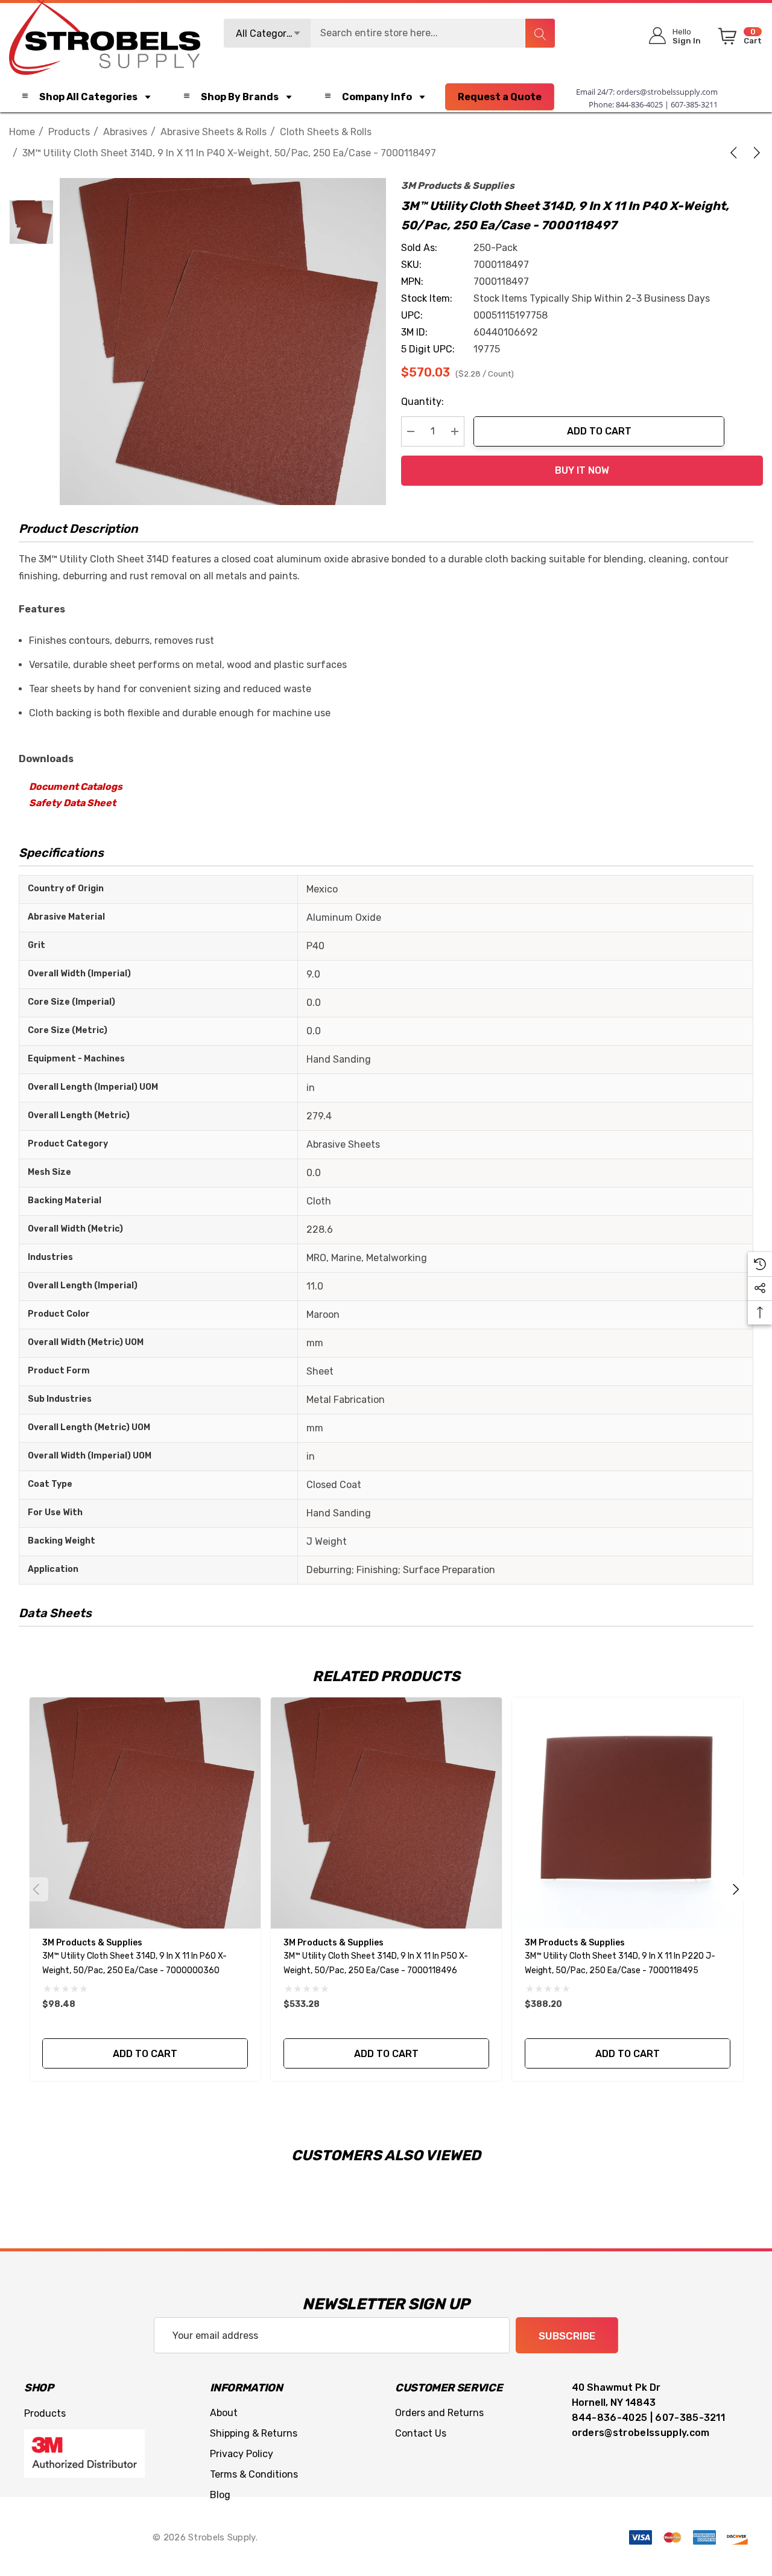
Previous (36, 1889)
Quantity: (422, 402)
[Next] (755, 153)
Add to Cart (599, 431)
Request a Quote (500, 97)
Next (736, 1889)
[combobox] (390, 33)
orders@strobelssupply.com (667, 92)
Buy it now (582, 470)
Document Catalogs (76, 787)
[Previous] (736, 153)
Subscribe (567, 2336)
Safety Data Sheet (72, 803)
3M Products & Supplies (458, 186)
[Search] (540, 33)
